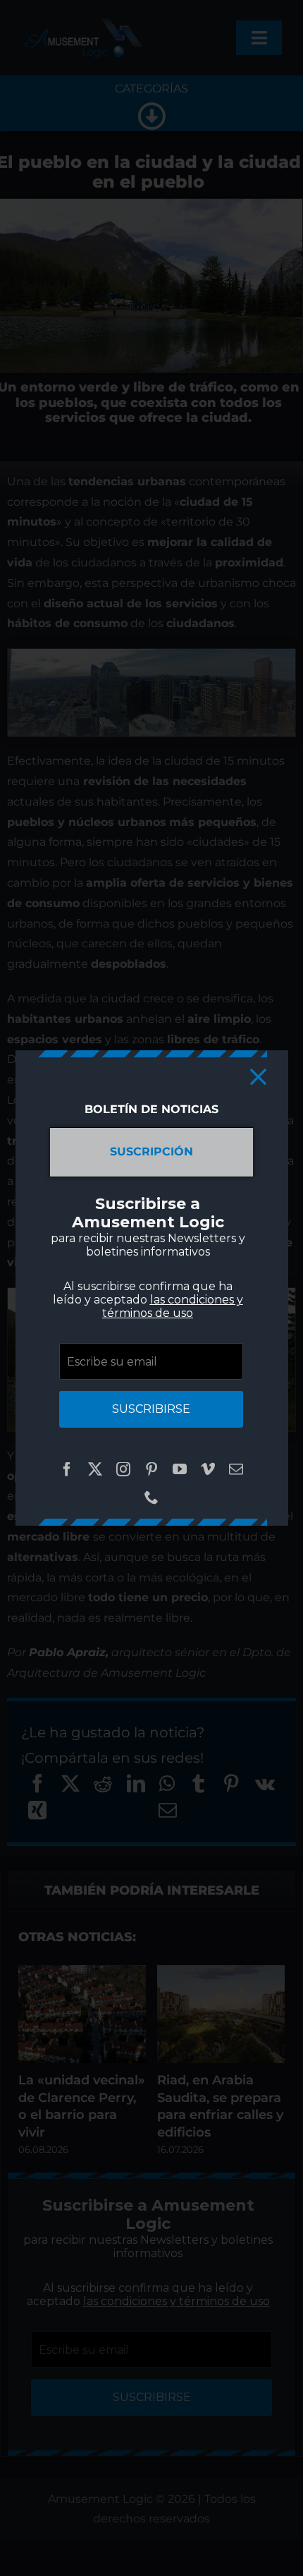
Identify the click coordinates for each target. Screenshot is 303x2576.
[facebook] (67, 1469)
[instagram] (123, 1469)
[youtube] (180, 1469)
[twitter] (95, 1469)
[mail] (236, 1469)
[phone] (151, 1497)
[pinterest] (151, 1469)
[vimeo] (208, 1469)
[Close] (258, 1077)
